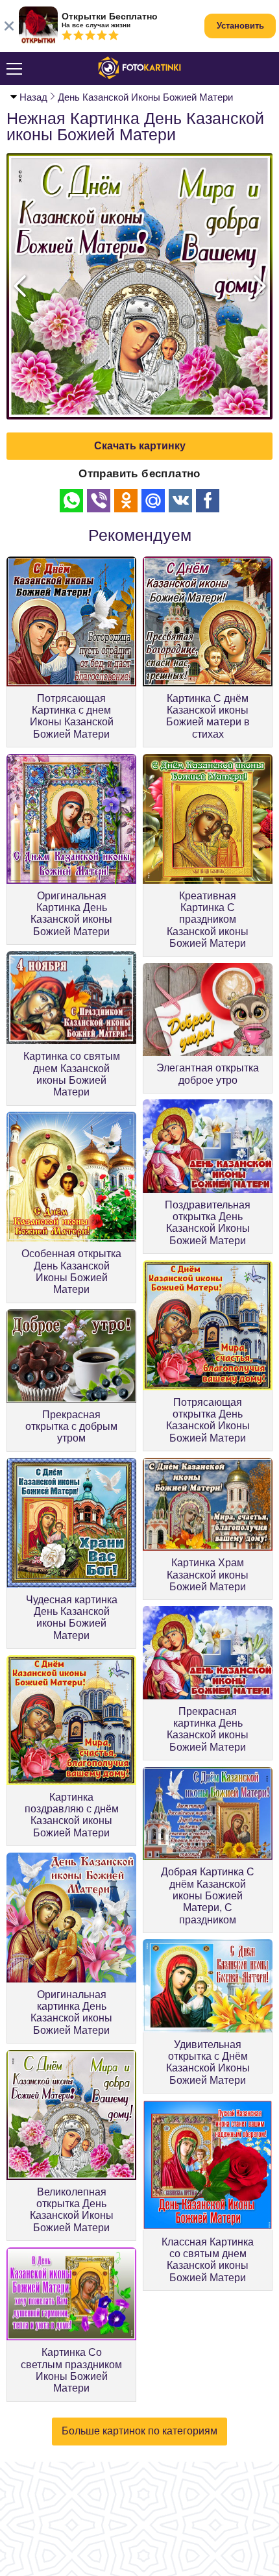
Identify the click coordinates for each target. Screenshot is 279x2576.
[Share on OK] (126, 501)
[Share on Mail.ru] (153, 501)
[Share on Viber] (99, 501)
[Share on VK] (180, 501)
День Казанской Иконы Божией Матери (145, 97)
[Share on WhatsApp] (71, 501)
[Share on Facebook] (208, 501)
